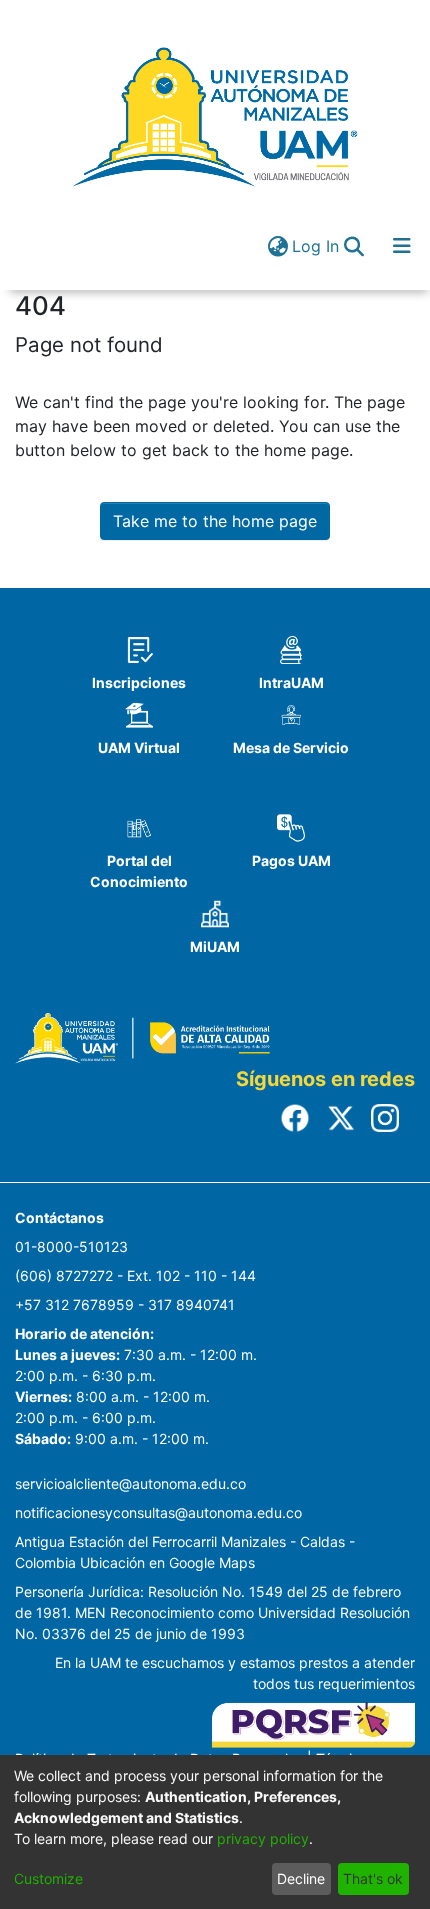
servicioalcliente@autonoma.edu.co (130, 1483)
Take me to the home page (215, 521)
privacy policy (263, 1838)
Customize (48, 1878)
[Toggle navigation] (402, 246)
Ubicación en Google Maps (167, 1562)
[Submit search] (353, 246)
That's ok (373, 1878)
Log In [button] (316, 246)
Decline (301, 1878)
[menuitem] (277, 246)
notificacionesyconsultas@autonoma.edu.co (158, 1512)
